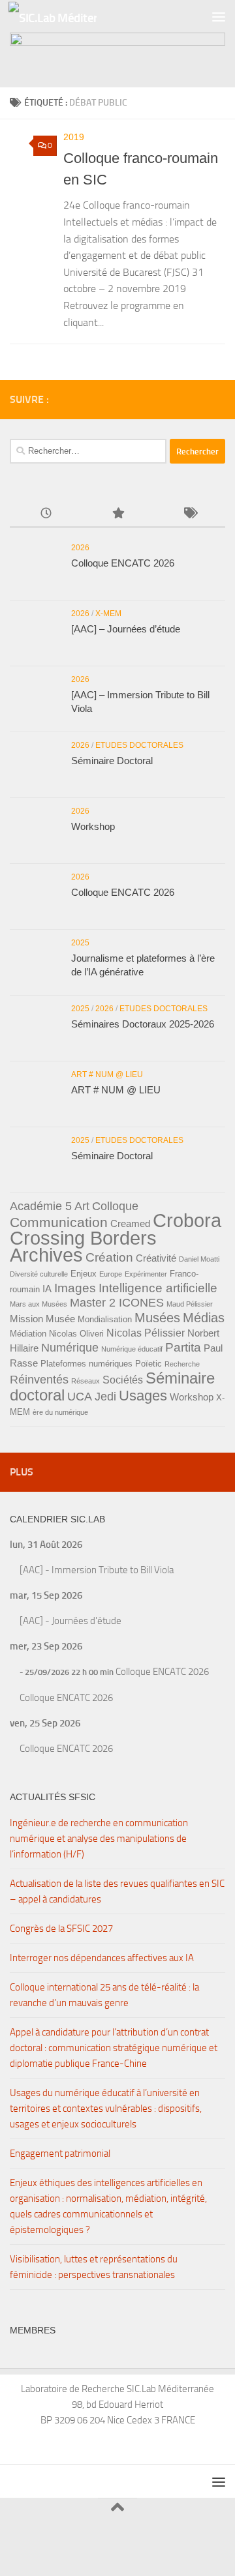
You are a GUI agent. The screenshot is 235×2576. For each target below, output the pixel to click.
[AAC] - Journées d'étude (70, 1621)
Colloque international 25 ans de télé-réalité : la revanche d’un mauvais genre (104, 1995)
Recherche (182, 1364)
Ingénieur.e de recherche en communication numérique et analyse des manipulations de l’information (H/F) (99, 1839)
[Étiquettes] (189, 514)
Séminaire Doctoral (112, 761)
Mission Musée (42, 1319)
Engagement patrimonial (60, 2154)
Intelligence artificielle (158, 1288)
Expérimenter (146, 1274)
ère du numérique (60, 1412)
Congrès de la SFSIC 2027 (61, 1929)
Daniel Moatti (199, 1259)
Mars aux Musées (39, 1304)
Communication (59, 1222)
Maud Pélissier (190, 1304)
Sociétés (123, 1380)
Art (82, 1206)
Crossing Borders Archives (83, 1246)
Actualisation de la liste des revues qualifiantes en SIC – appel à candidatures (117, 1891)
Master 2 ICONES (117, 1303)
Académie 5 (41, 1206)
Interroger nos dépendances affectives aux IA (102, 1958)
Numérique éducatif (132, 1349)
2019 (74, 137)
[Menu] (219, 16)
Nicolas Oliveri (76, 1334)
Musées (157, 1318)
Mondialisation (105, 1319)
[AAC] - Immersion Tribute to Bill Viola (97, 1570)
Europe (111, 1274)
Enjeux (84, 1274)
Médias (204, 1318)
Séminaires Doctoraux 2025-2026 (143, 1024)
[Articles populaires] (117, 514)
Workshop (93, 826)
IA (47, 1289)
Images (75, 1288)
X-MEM (108, 614)
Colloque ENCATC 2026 (123, 563)
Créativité (156, 1258)
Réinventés (39, 1380)
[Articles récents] (46, 514)
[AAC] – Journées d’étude (126, 629)
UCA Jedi (92, 1397)
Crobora (187, 1220)
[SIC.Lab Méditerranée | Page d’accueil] (67, 17)
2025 (80, 943)
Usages (143, 1396)
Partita (183, 1347)
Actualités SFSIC (53, 1797)
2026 (80, 548)
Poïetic (149, 1364)
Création (109, 1257)
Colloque (115, 1206)
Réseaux (86, 1381)
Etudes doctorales (139, 745)
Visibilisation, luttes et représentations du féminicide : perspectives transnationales (94, 2267)
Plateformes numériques (86, 1364)
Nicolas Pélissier (146, 1333)
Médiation (28, 1334)
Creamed (130, 1224)
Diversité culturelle (39, 1274)
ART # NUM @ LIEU (107, 1074)
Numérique (70, 1348)
